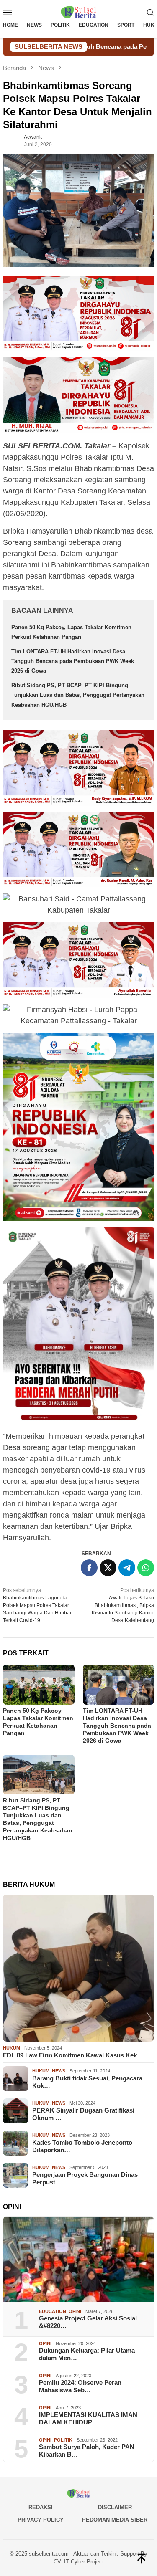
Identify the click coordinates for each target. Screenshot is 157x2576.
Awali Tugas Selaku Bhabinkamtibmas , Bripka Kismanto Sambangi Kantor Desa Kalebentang (123, 1605)
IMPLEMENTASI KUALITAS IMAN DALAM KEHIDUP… (88, 2418)
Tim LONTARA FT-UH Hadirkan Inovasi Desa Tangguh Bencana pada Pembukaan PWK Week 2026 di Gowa (73, 661)
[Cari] (150, 12)
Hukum (12, 2048)
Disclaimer (115, 2507)
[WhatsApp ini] (146, 1568)
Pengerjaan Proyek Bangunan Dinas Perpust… (85, 2178)
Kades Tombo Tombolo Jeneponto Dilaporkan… (82, 2146)
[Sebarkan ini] (89, 1568)
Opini (75, 2311)
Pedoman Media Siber (115, 2520)
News (59, 2071)
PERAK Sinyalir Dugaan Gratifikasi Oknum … (83, 2114)
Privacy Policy (41, 2520)
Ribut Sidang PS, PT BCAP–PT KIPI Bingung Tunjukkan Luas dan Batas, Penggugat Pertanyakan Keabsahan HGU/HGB (78, 695)
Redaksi (41, 2507)
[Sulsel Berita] (78, 12)
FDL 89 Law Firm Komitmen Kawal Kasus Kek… (73, 2055)
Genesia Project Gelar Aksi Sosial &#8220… (88, 2322)
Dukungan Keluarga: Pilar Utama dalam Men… (87, 2354)
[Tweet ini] (108, 1568)
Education (53, 2311)
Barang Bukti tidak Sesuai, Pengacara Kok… (87, 2082)
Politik (63, 2440)
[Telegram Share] (127, 1568)
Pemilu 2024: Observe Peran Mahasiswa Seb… (80, 2386)
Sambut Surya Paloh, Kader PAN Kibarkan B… (87, 2451)
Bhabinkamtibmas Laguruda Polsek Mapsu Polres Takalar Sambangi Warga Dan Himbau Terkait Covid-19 (38, 1605)
